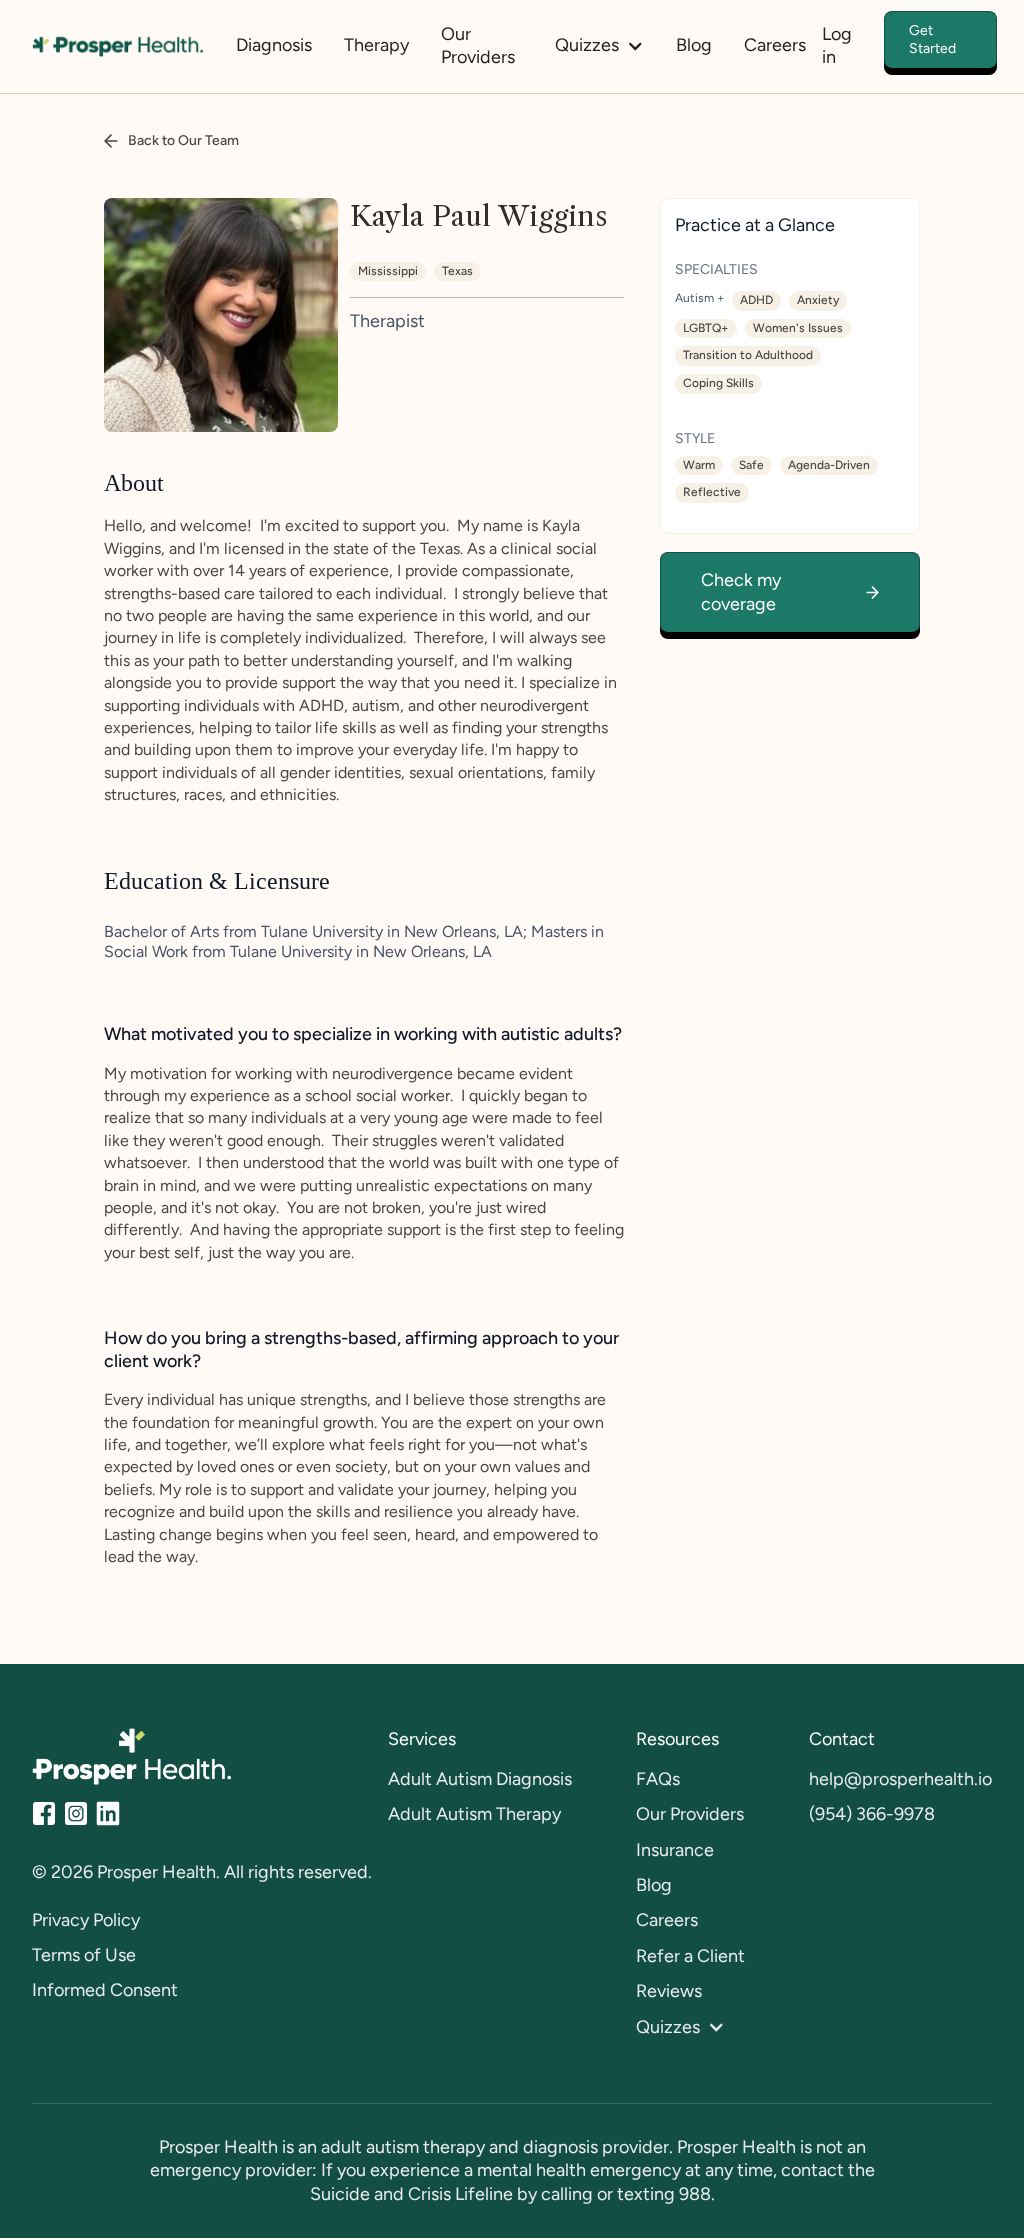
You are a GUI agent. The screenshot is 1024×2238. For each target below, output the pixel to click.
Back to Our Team (183, 140)
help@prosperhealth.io (900, 1779)
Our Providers (478, 45)
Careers (775, 45)
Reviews (669, 1991)
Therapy (376, 45)
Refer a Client (690, 1956)
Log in (837, 45)
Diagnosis (274, 45)
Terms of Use (84, 1955)
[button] (599, 45)
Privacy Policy (86, 1920)
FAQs (658, 1779)
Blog (694, 45)
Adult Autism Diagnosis (480, 1779)
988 (695, 2194)
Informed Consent (105, 1990)
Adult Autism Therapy (474, 1814)
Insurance (675, 1850)
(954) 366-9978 (872, 1814)
